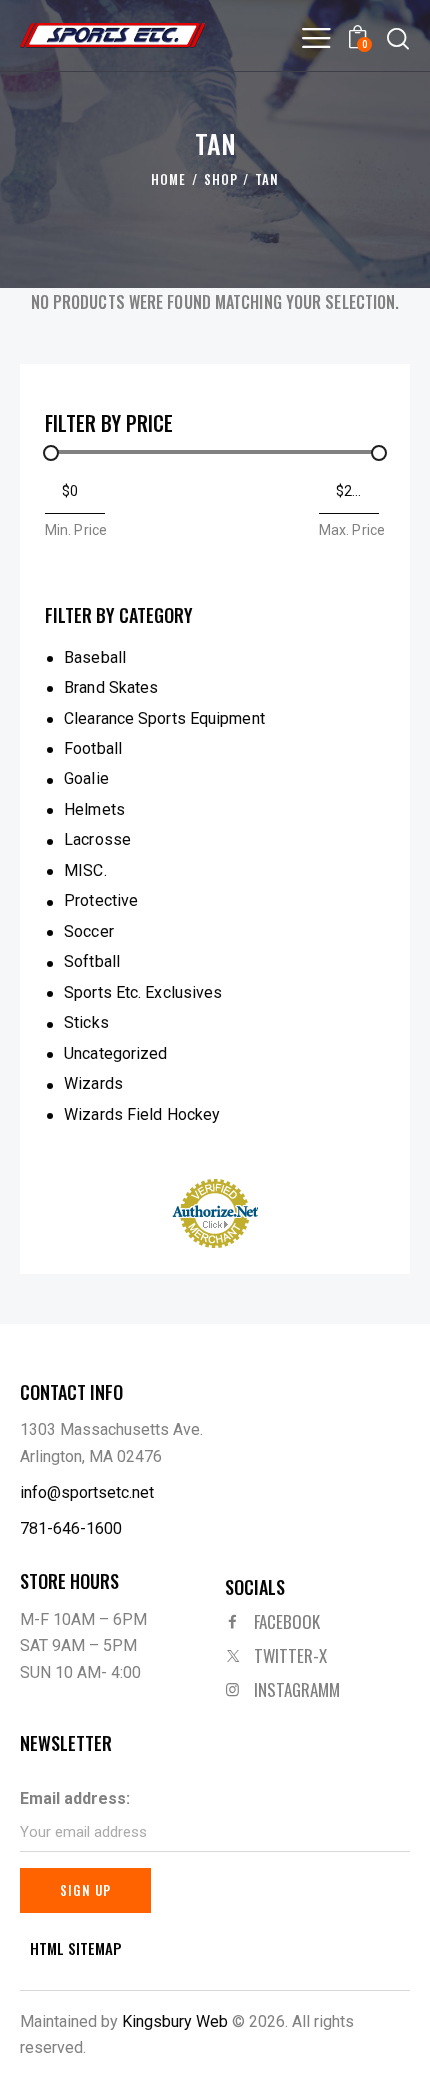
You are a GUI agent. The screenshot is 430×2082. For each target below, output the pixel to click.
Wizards (93, 1083)
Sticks (86, 1022)
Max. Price (352, 530)
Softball (92, 961)
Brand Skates (111, 687)
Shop (221, 179)
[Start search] (398, 38)
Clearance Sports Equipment (164, 718)
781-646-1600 (71, 1528)
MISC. (85, 870)
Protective (101, 900)
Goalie (86, 778)
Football (93, 748)
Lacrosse (97, 839)
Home (168, 179)
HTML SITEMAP (76, 1948)
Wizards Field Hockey (142, 1114)
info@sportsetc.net (87, 1492)
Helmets (94, 809)
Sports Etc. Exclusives (143, 992)
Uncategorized (115, 1053)
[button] (316, 38)
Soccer (89, 931)
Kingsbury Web (175, 2021)
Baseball (95, 657)
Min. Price (76, 530)
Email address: (75, 1798)
